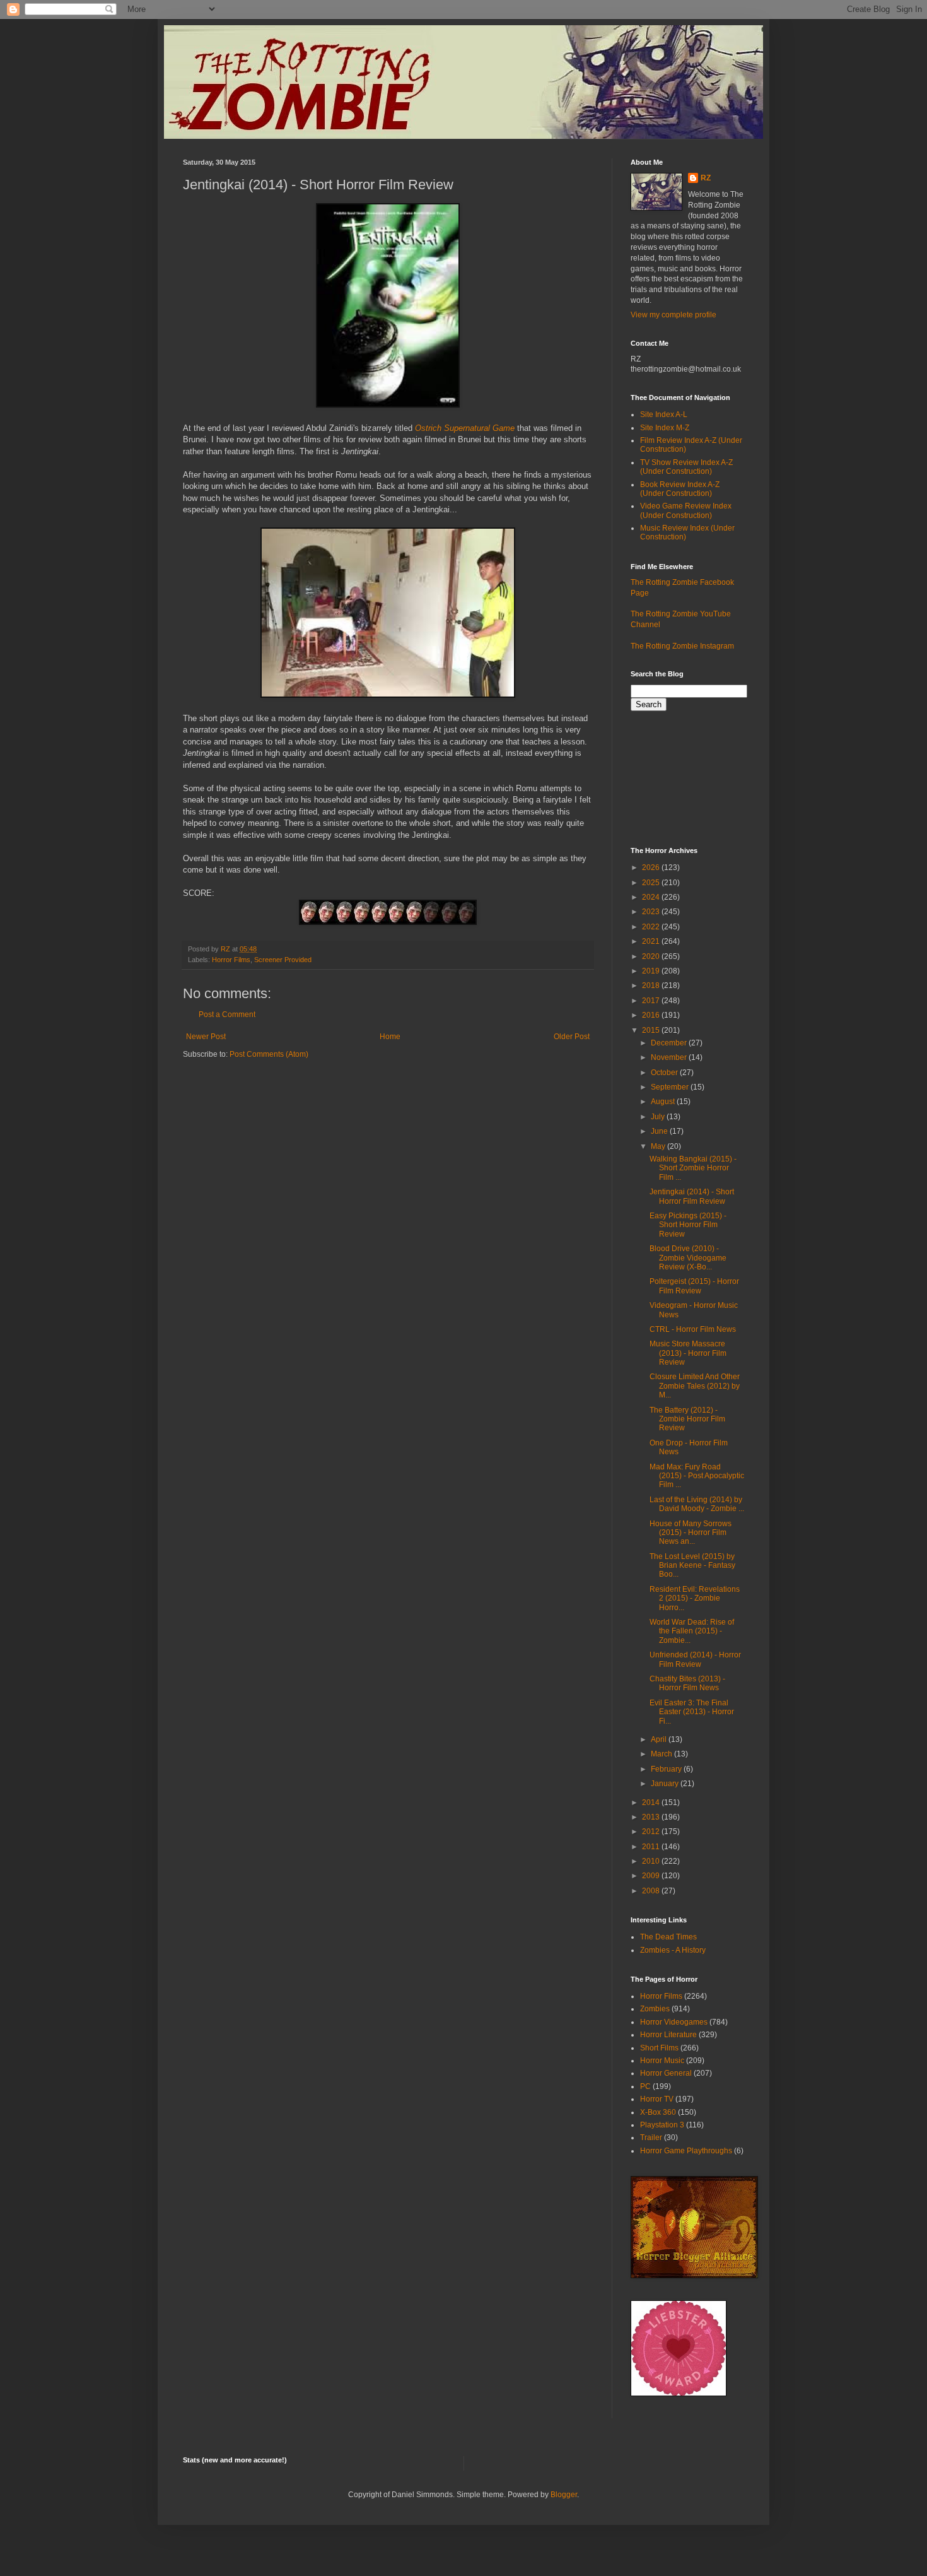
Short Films (659, 2048)
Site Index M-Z (665, 428)
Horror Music (662, 2061)
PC (645, 2086)
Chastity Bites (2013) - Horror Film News (687, 1683)
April (660, 1739)
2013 (652, 1817)
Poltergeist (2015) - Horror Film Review (694, 1286)
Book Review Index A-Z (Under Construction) (680, 489)
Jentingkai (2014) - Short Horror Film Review (692, 1196)
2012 (652, 1832)
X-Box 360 (658, 2112)
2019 (652, 971)
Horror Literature (668, 2035)
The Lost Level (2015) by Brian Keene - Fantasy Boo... (692, 1566)
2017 (652, 1001)
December (670, 1043)
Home (390, 1037)
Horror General (666, 2073)
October (665, 1073)
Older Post (572, 1037)
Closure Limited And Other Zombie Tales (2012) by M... (695, 1386)
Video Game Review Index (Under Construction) (686, 510)
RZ (706, 178)
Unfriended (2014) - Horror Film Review (695, 1659)
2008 (652, 1891)
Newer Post (206, 1037)
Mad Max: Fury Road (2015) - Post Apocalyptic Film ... (697, 1476)
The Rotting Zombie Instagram (682, 646)
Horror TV (657, 2099)
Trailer (651, 2138)
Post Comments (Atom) (269, 1054)
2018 (652, 985)
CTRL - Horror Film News (693, 1329)
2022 (652, 927)
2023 (652, 912)
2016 (652, 1015)
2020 (652, 956)
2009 (652, 1876)
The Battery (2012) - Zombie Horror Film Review (687, 1419)
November (670, 1057)
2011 (652, 1847)
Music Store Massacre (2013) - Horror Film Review (688, 1353)
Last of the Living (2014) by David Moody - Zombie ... (697, 1504)
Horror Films (231, 960)
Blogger (564, 2495)
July (659, 1117)
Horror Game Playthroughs (686, 2151)
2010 (652, 1861)
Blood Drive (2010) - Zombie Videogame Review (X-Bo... (688, 1258)
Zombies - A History (673, 1950)
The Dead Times (668, 1937)
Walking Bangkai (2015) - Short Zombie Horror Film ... (693, 1168)
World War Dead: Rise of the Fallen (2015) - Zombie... (692, 1631)
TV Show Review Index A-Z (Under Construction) (686, 467)
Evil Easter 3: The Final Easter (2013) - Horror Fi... (692, 1712)
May (659, 1146)
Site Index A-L (664, 415)
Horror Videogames (674, 2022)
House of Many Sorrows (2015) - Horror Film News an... (691, 1533)
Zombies (655, 2009)
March (662, 1754)
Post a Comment (227, 1015)
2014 (652, 1803)
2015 (652, 1030)
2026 (652, 867)
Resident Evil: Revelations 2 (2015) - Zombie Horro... (695, 1598)
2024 (652, 897)
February (667, 1769)
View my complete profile (673, 315)
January (666, 1784)
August (664, 1102)
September (671, 1087)
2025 (652, 883)
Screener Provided (283, 960)
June (660, 1131)
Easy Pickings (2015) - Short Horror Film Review (688, 1225)
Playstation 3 (662, 2125)
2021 (652, 941)
